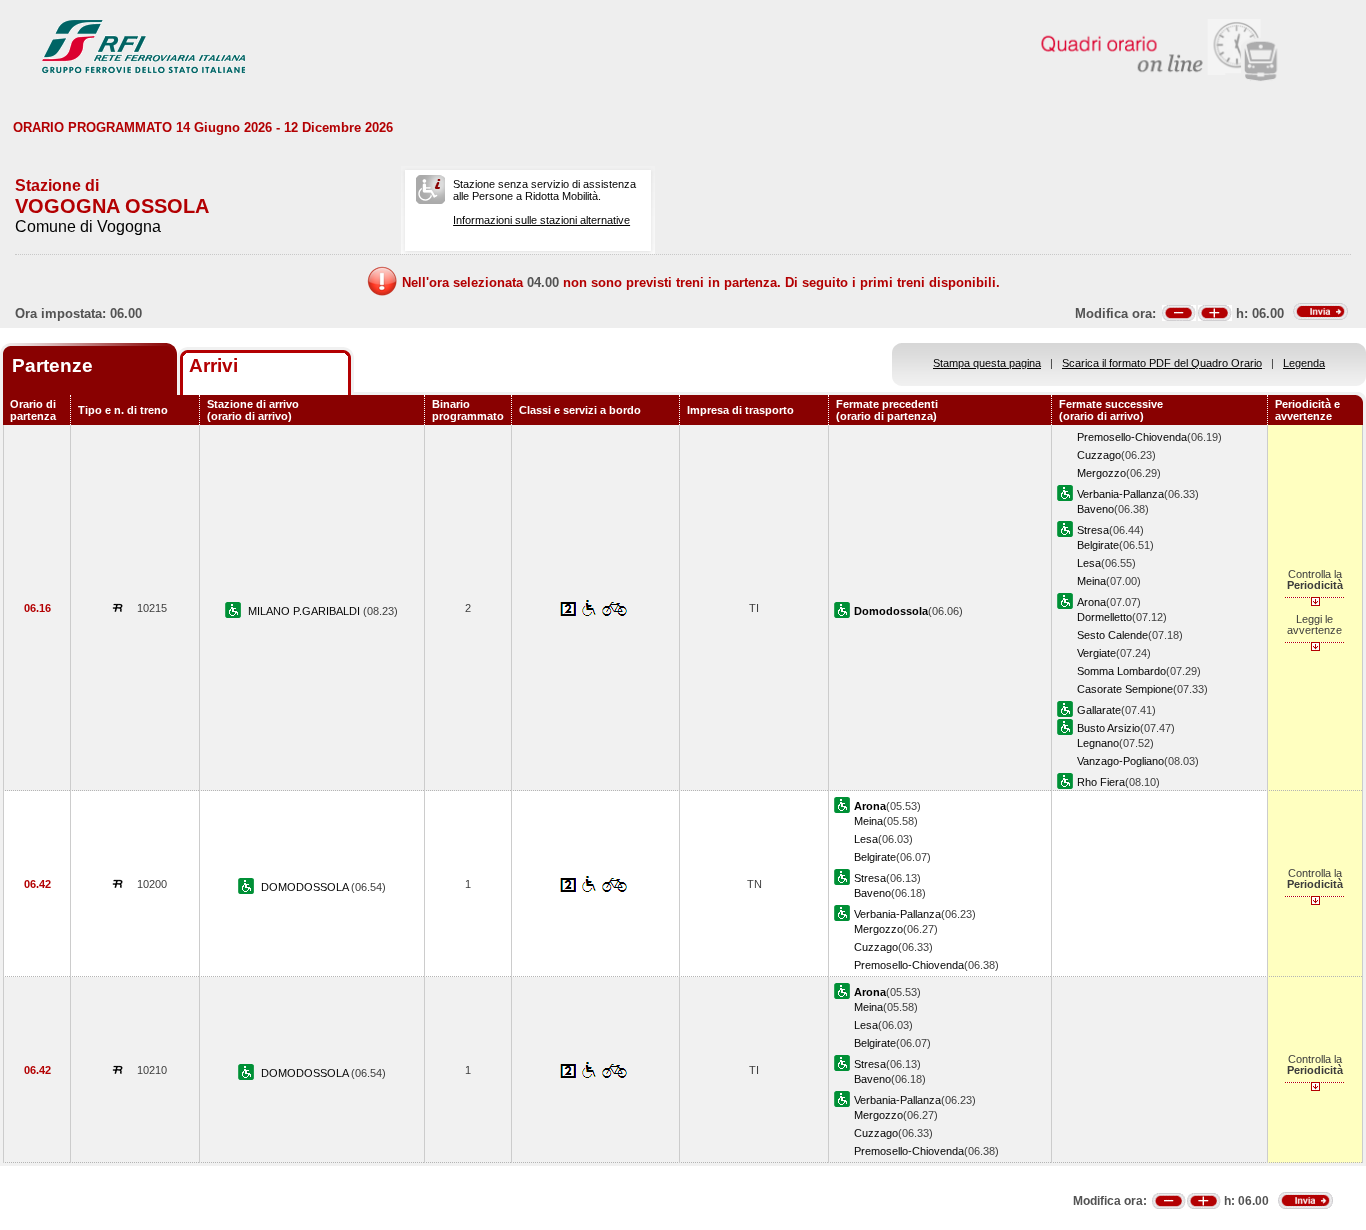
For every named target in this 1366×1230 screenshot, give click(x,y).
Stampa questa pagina (987, 363)
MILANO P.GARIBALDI (305, 611)
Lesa (1089, 563)
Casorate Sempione (1125, 689)
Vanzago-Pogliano (1120, 761)
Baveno (1095, 509)
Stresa (1093, 530)
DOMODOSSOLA (306, 887)
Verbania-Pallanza (1120, 494)
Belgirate (1098, 545)
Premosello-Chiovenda (1132, 437)
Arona (1091, 602)
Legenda (1304, 363)
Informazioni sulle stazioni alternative (541, 220)
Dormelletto (1104, 617)
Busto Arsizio (1108, 728)
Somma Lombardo (1121, 671)
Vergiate (1096, 653)
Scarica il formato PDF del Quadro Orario (1162, 363)
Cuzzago (1099, 455)
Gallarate (1099, 710)
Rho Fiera (1101, 782)
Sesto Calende (1112, 635)
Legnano (1098, 743)
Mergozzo (1101, 473)
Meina (1091, 581)
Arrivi (213, 365)
